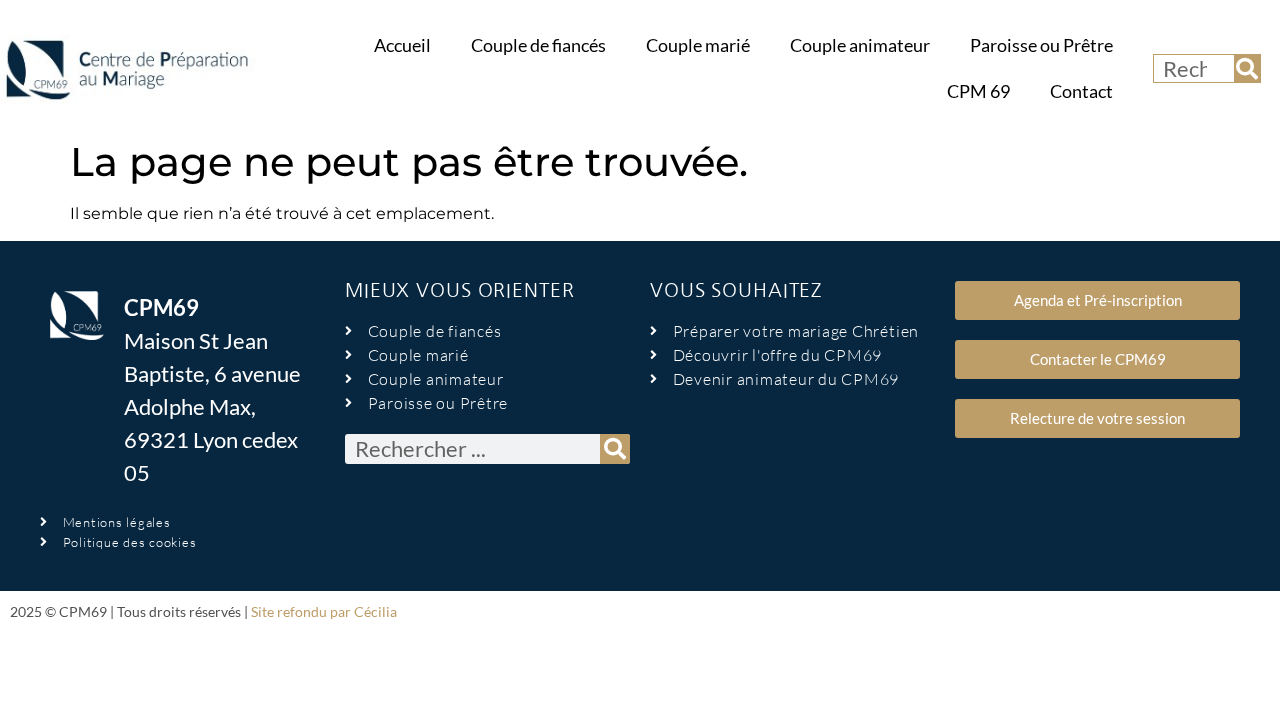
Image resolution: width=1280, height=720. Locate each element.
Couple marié (698, 45)
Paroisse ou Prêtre (1041, 45)
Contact (1081, 91)
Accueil (402, 45)
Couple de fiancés (538, 45)
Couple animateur (860, 45)
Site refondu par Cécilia (324, 611)
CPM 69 (978, 91)
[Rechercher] (1247, 68)
